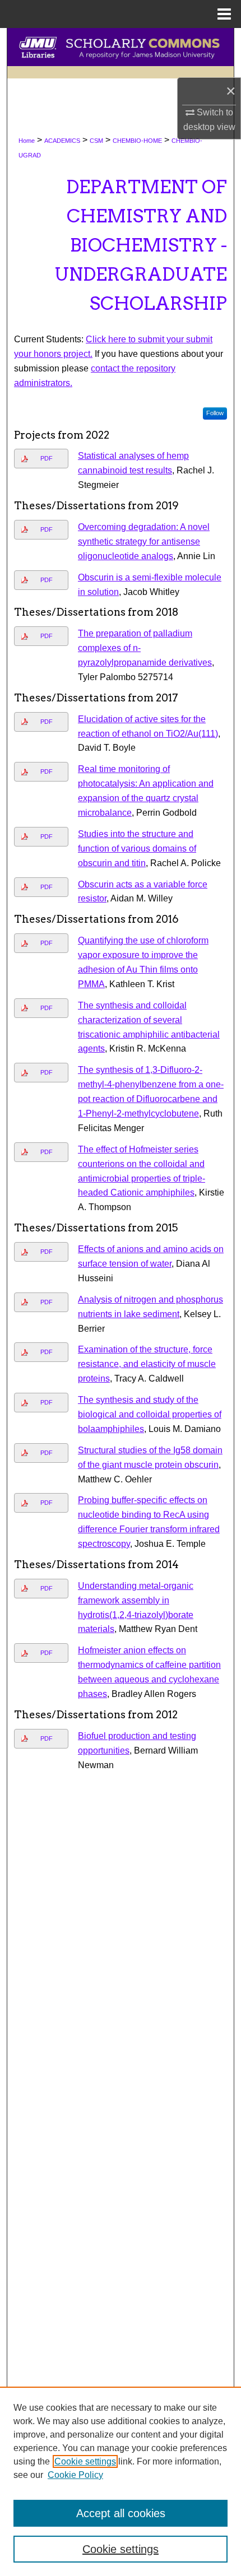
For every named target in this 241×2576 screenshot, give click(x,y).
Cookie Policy (75, 2475)
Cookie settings (85, 2461)
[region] (121, 2481)
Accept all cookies (121, 2513)
